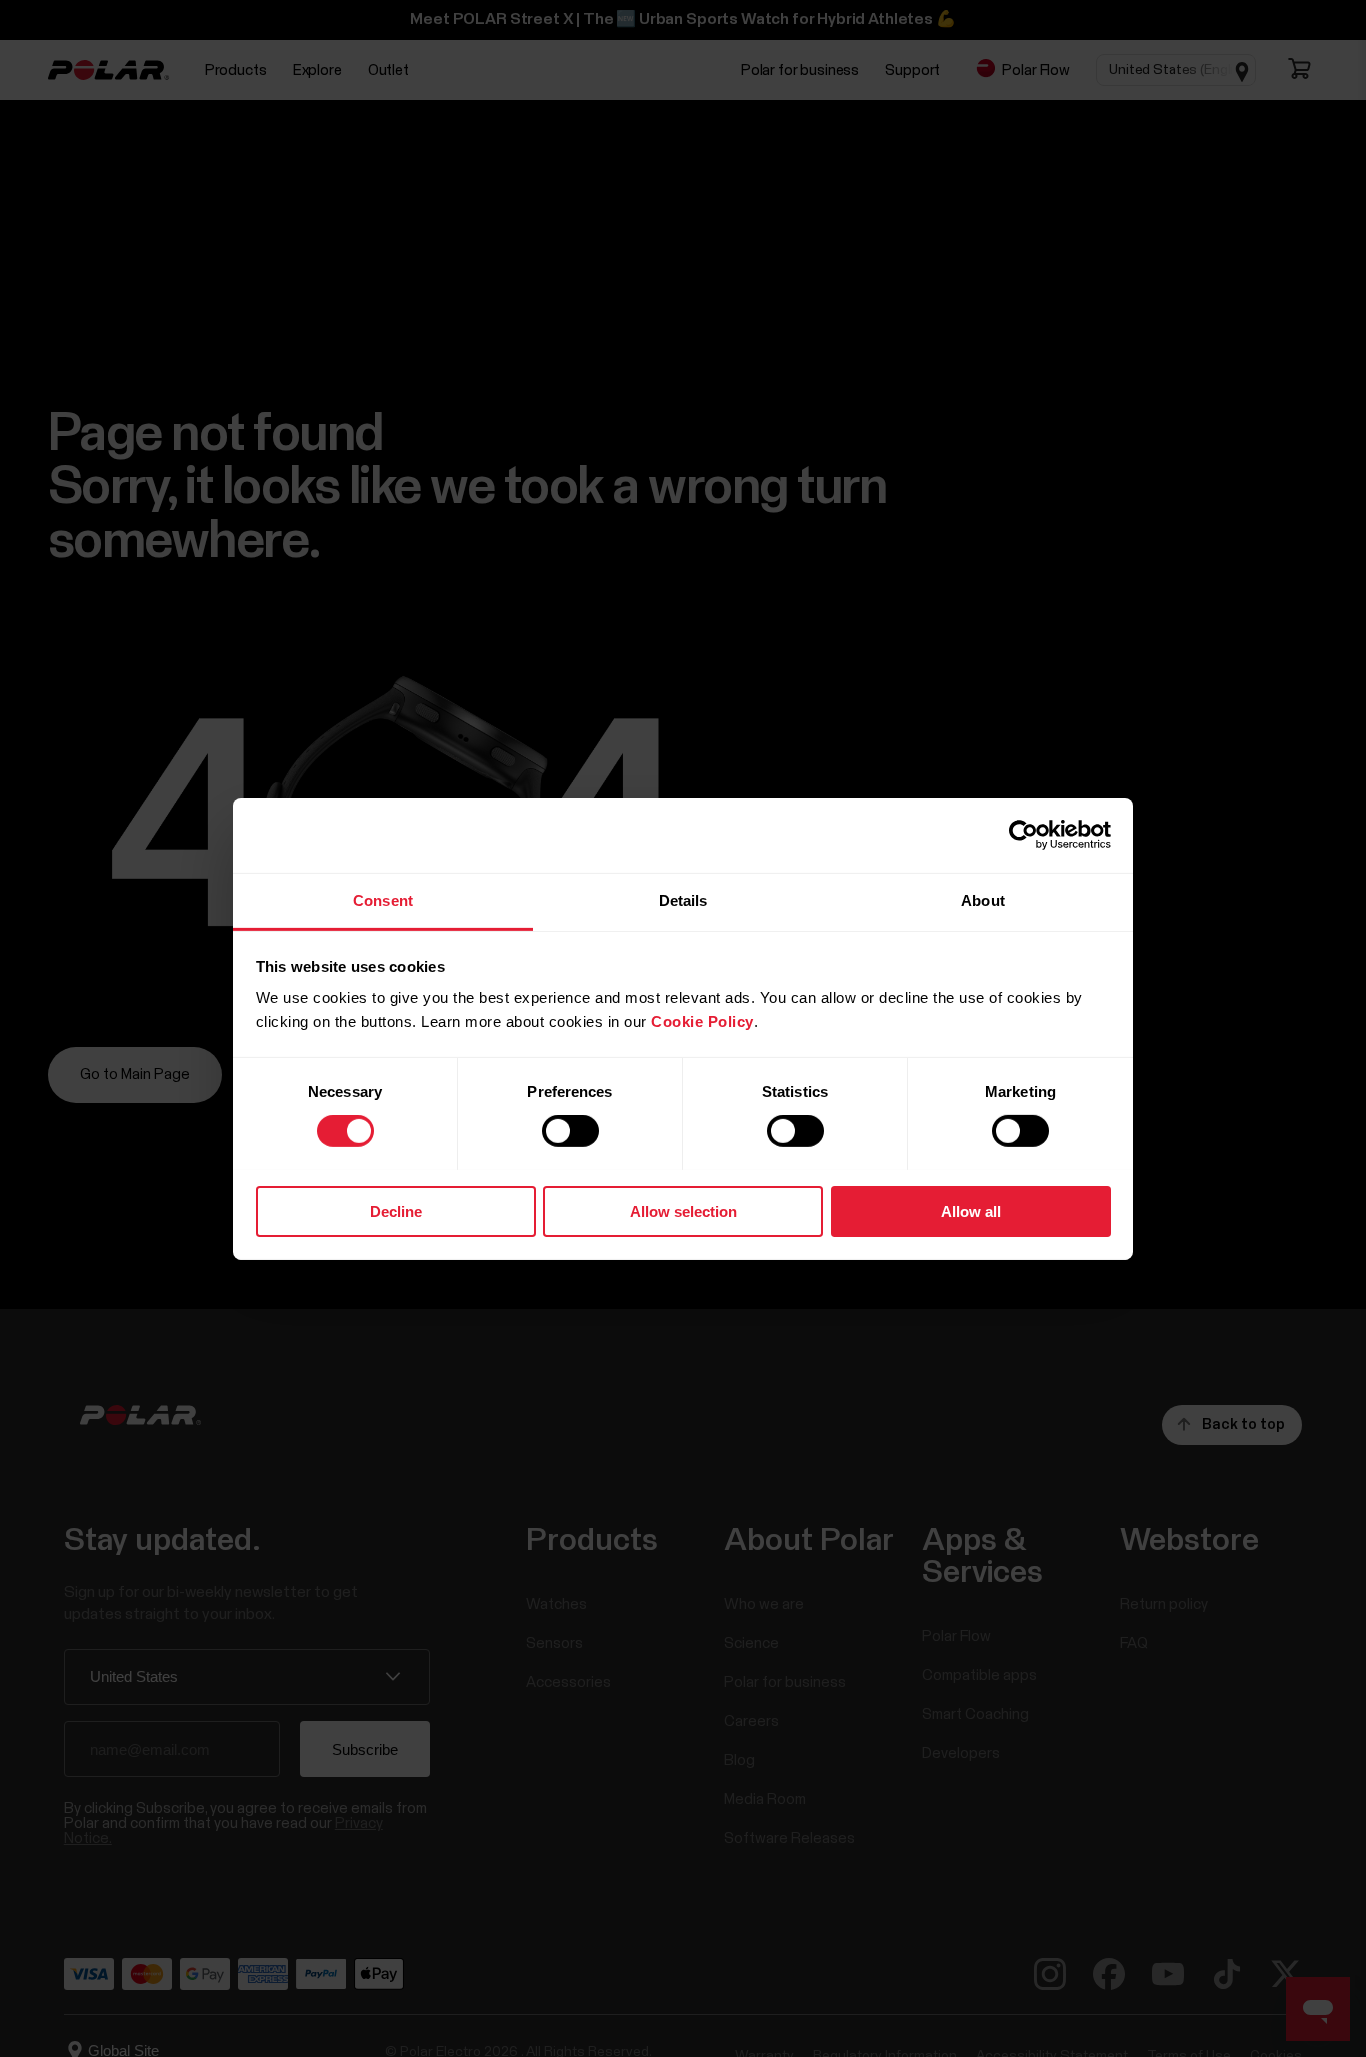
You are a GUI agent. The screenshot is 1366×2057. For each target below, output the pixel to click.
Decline (396, 1210)
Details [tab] (683, 899)
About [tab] (983, 899)
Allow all (971, 1210)
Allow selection (683, 1210)
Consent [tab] (383, 899)
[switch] (570, 1131)
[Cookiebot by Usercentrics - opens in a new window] (1023, 835)
